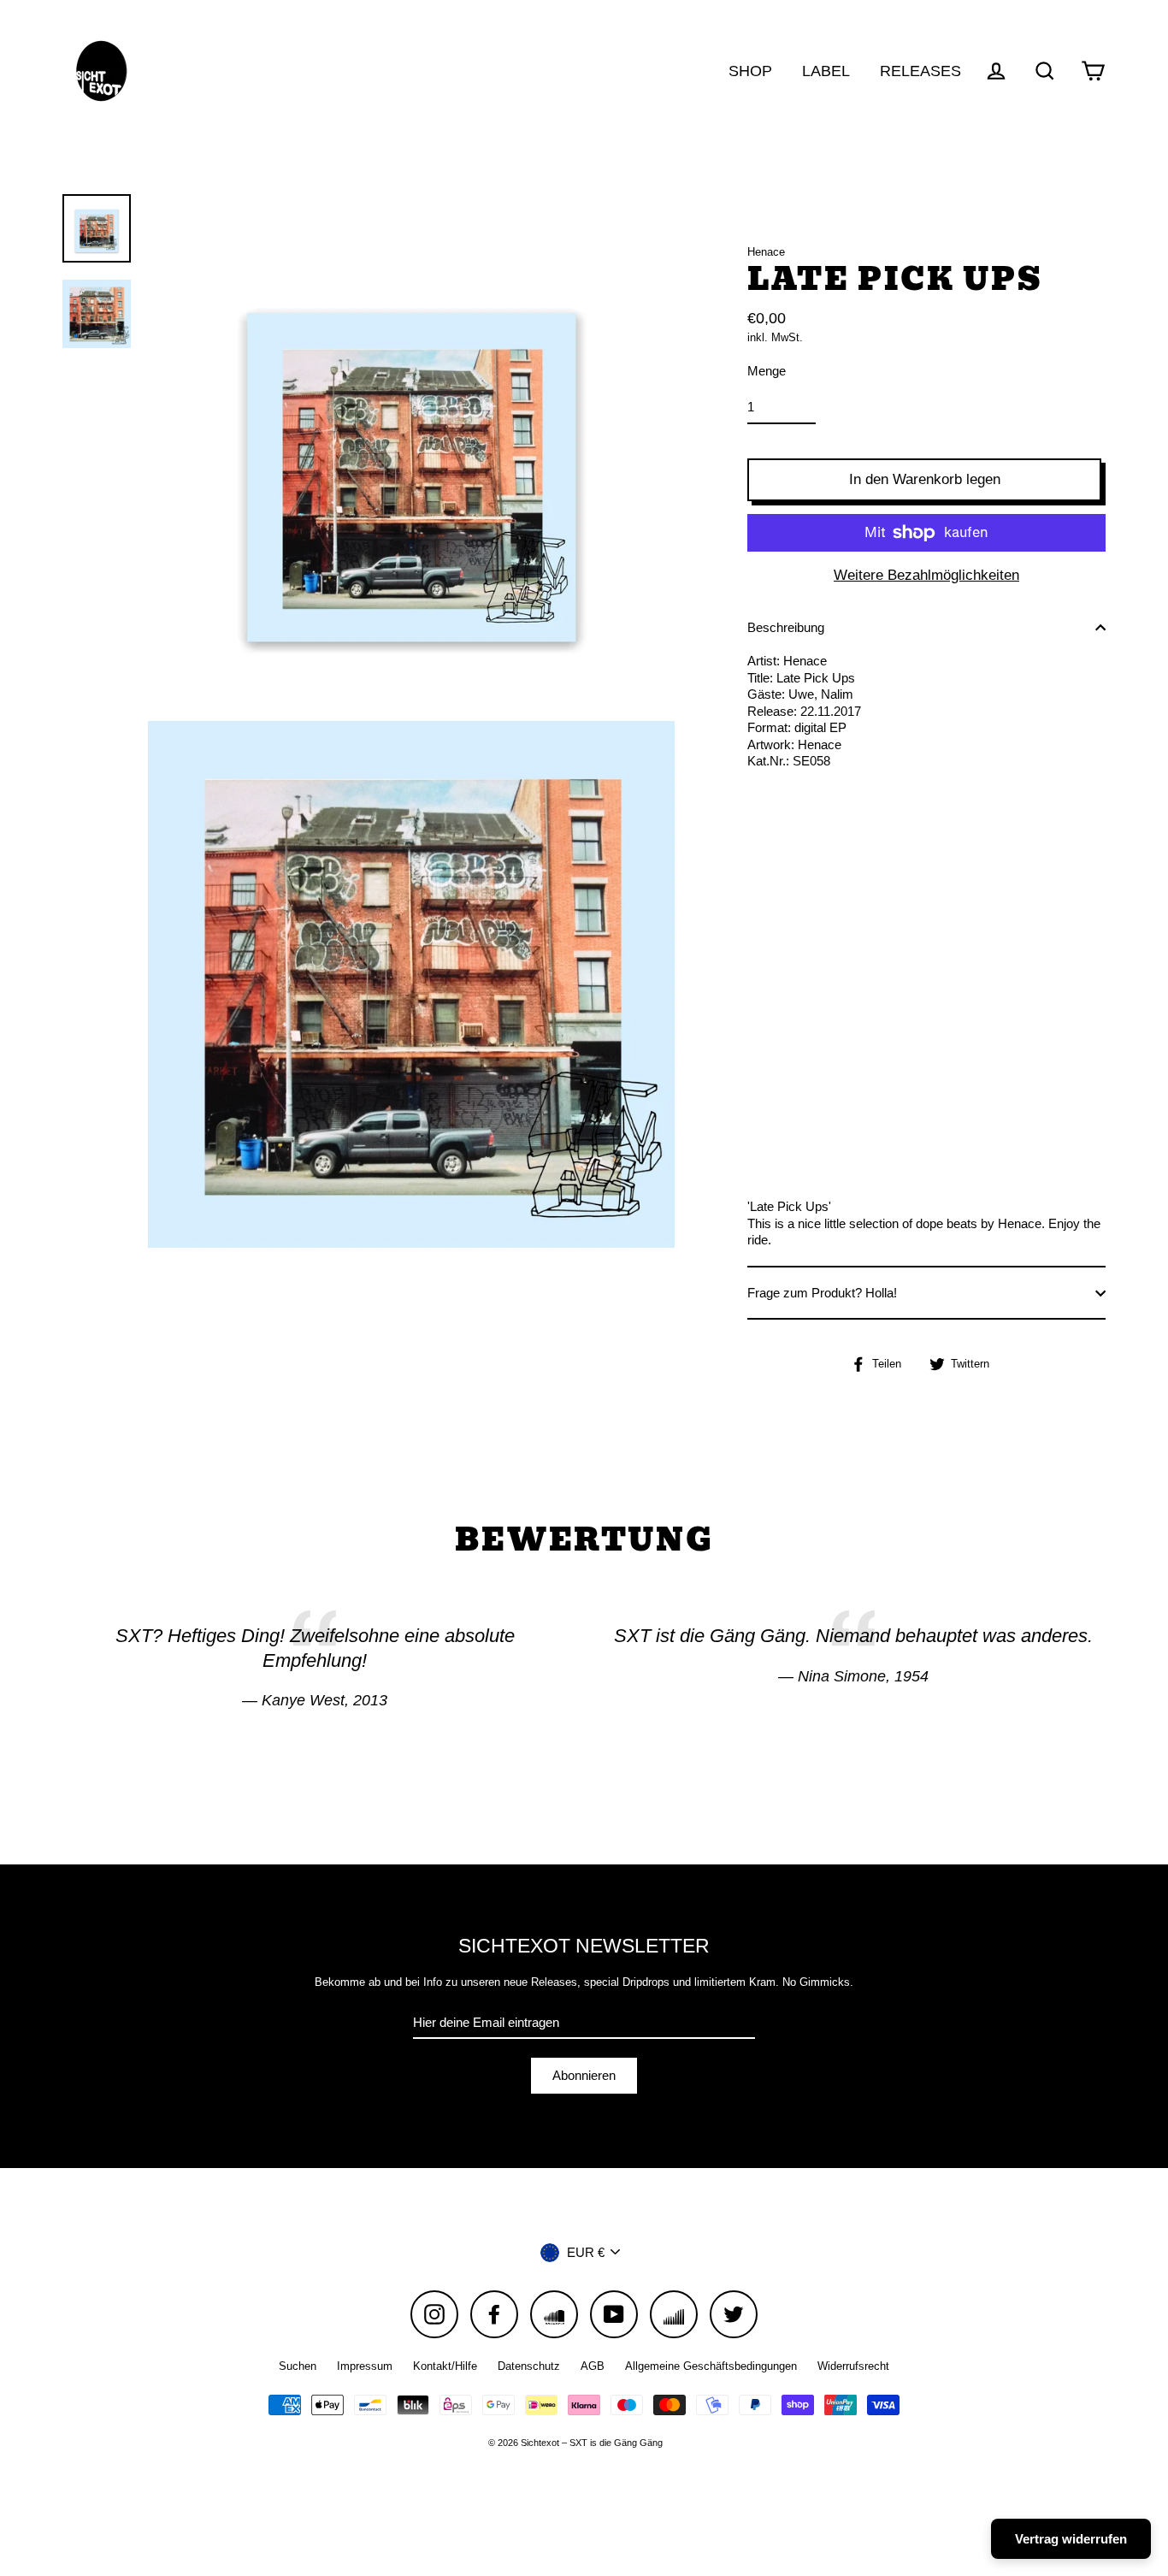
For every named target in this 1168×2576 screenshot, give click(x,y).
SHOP (750, 71)
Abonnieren (584, 2075)
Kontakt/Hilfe (445, 2366)
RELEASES (920, 71)
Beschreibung (786, 627)
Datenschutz (529, 2366)
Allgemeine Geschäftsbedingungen (711, 2366)
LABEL (826, 71)
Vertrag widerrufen (1071, 2539)
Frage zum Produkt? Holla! (822, 1293)
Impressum (365, 2366)
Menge (767, 371)
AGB (593, 2366)
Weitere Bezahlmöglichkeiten (926, 575)
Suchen (298, 2366)
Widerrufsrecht (853, 2366)
